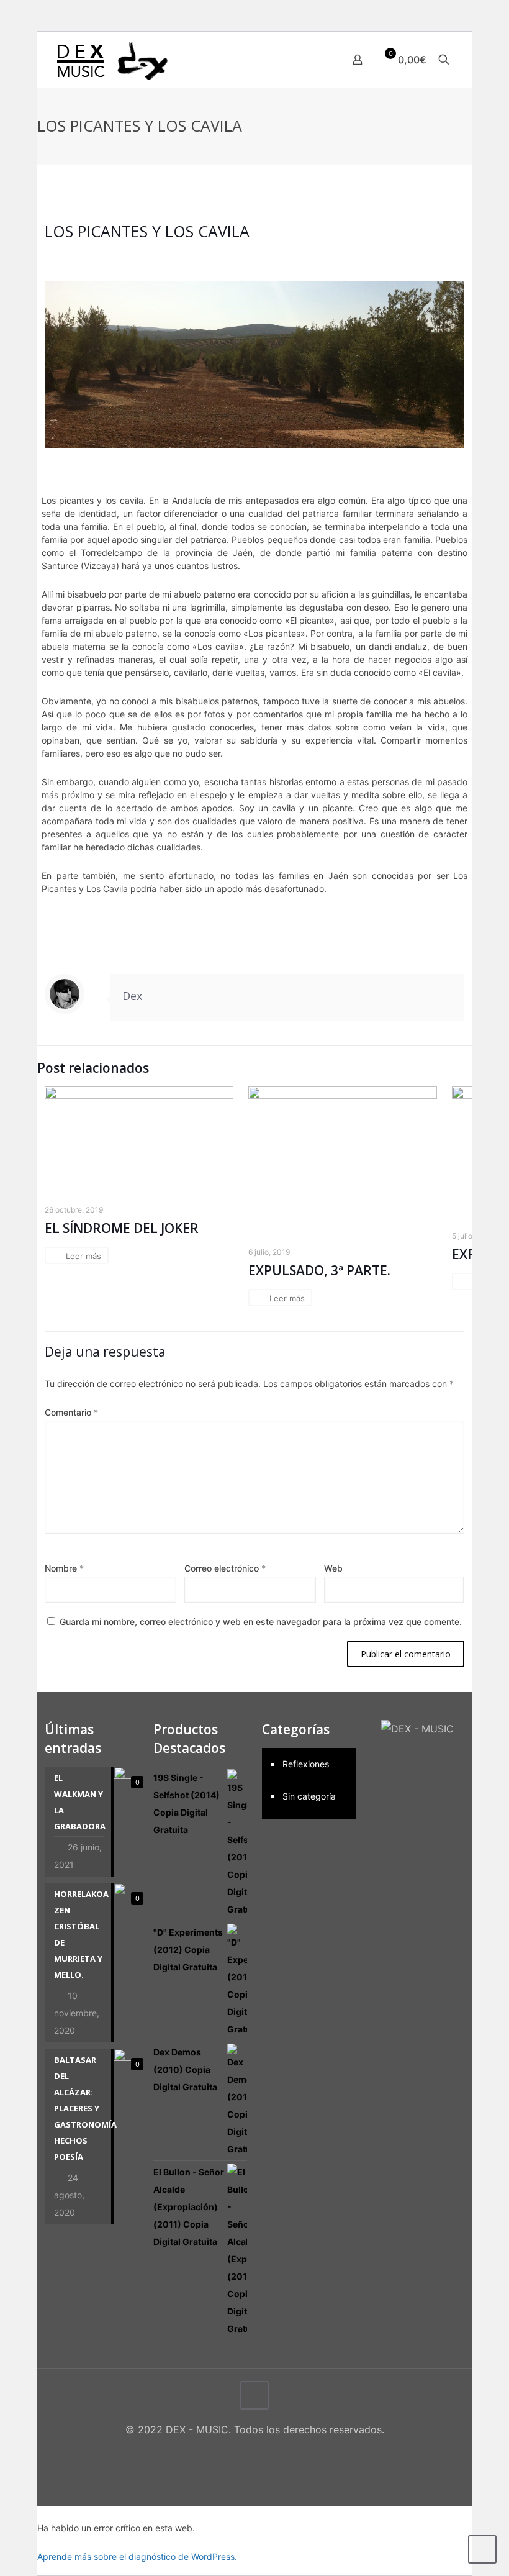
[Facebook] (229, 2453)
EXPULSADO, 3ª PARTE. (319, 1270)
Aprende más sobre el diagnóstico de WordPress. (137, 2556)
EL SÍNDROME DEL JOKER (122, 1228)
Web (333, 1568)
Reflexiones (306, 1764)
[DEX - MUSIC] (112, 60)
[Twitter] (246, 2453)
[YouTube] (263, 2453)
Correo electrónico (225, 1568)
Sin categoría (309, 1796)
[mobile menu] (314, 60)
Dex (132, 996)
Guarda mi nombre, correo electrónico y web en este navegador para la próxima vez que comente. (261, 1622)
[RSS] (280, 2453)
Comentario (71, 1412)
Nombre (64, 1568)
